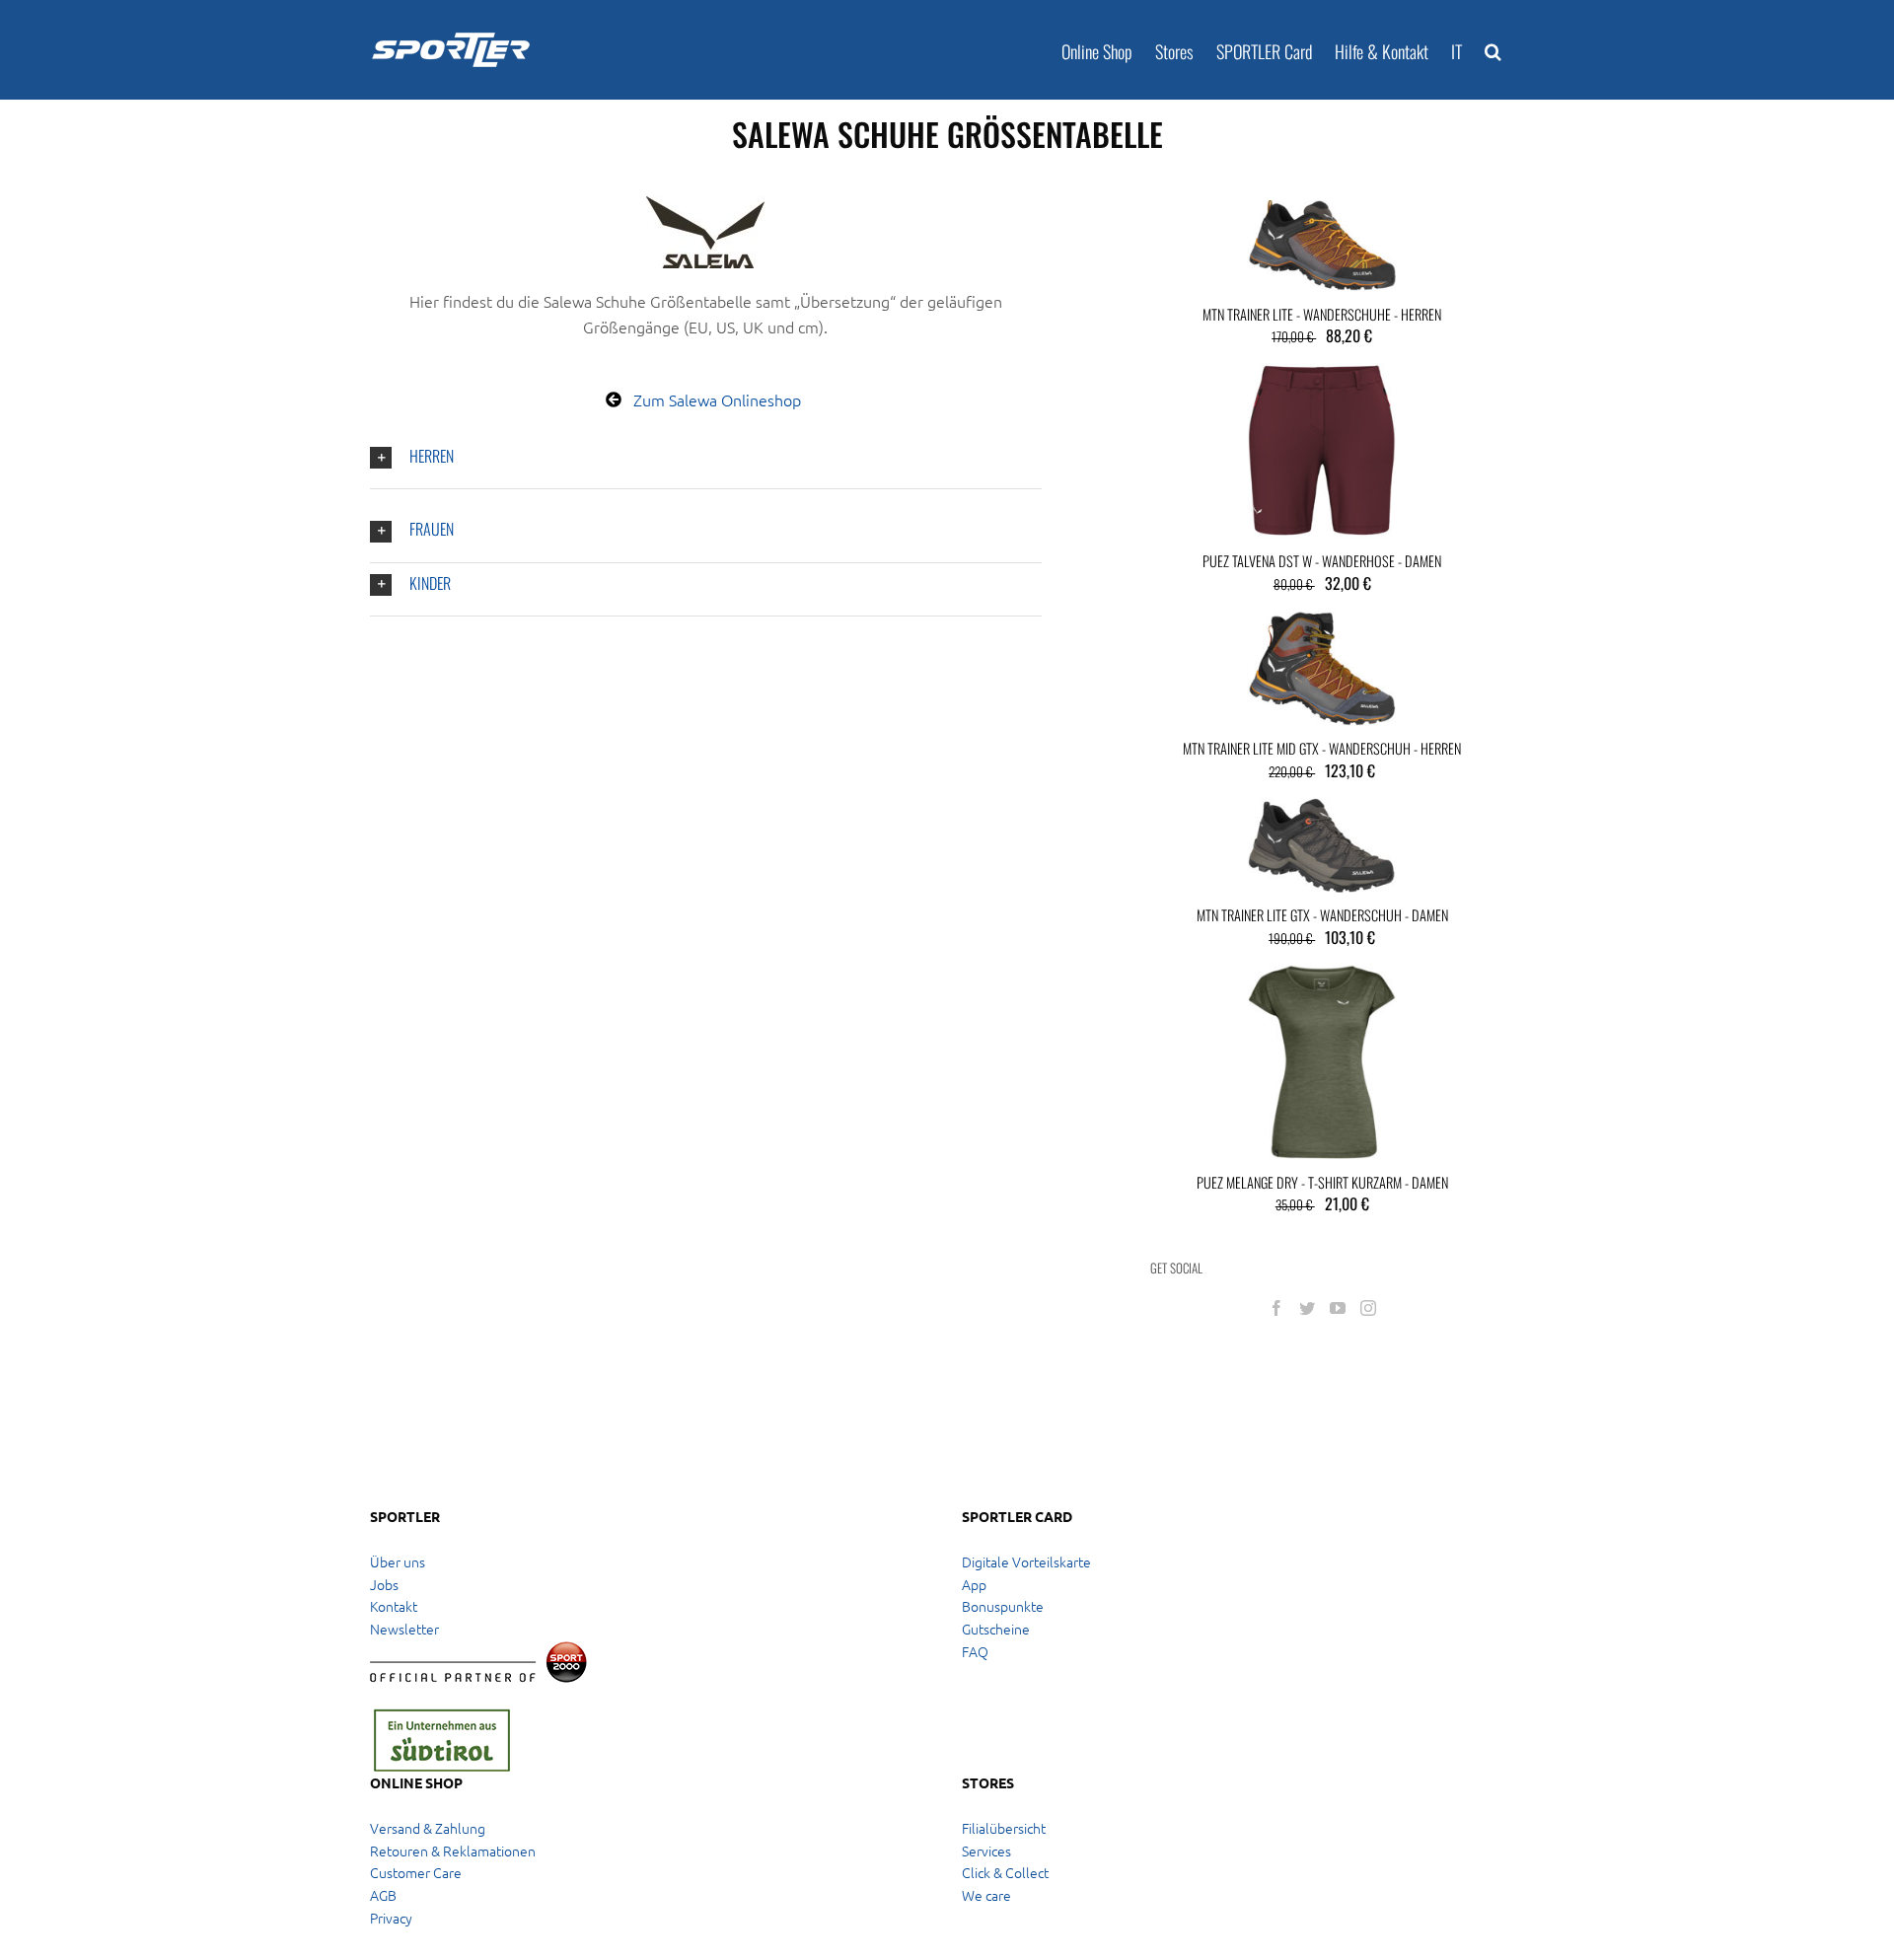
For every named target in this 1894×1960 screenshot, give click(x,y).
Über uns (398, 1561)
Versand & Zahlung (428, 1828)
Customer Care (416, 1872)
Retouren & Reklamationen (453, 1851)
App (974, 1584)
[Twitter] (1307, 1308)
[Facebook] (1276, 1308)
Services (986, 1851)
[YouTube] (1338, 1308)
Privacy (391, 1918)
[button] (1493, 50)
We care (986, 1895)
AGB (383, 1895)
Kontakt (394, 1606)
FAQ (975, 1651)
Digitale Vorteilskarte (1026, 1561)
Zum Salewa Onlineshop (717, 399)
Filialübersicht (1004, 1828)
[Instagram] (1368, 1308)
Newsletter (404, 1629)
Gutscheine (996, 1629)
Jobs (384, 1584)
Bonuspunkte (1003, 1606)
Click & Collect (1005, 1872)
